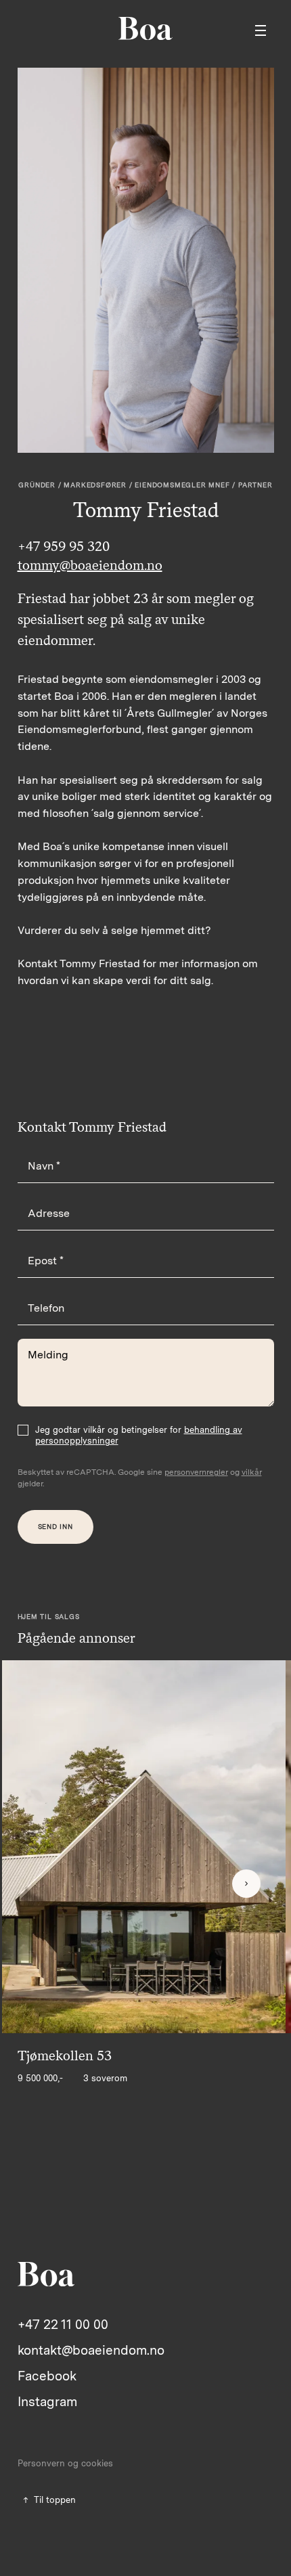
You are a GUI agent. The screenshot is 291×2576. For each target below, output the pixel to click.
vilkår (252, 1472)
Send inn (55, 1526)
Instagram (47, 2402)
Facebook (47, 2376)
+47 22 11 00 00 (63, 2325)
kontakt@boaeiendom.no (91, 2350)
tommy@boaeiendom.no (90, 565)
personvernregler (196, 1472)
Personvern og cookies (65, 2463)
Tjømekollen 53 (65, 2056)
